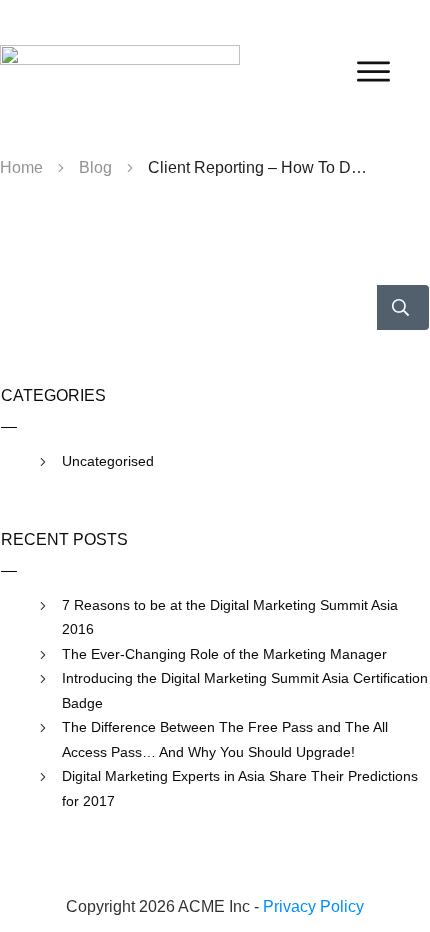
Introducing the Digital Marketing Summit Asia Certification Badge (245, 690)
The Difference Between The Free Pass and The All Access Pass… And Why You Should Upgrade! (225, 739)
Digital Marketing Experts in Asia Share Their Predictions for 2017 (240, 788)
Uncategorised (108, 461)
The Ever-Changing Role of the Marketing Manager (224, 654)
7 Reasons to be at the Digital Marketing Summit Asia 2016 (230, 617)
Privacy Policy (313, 906)
